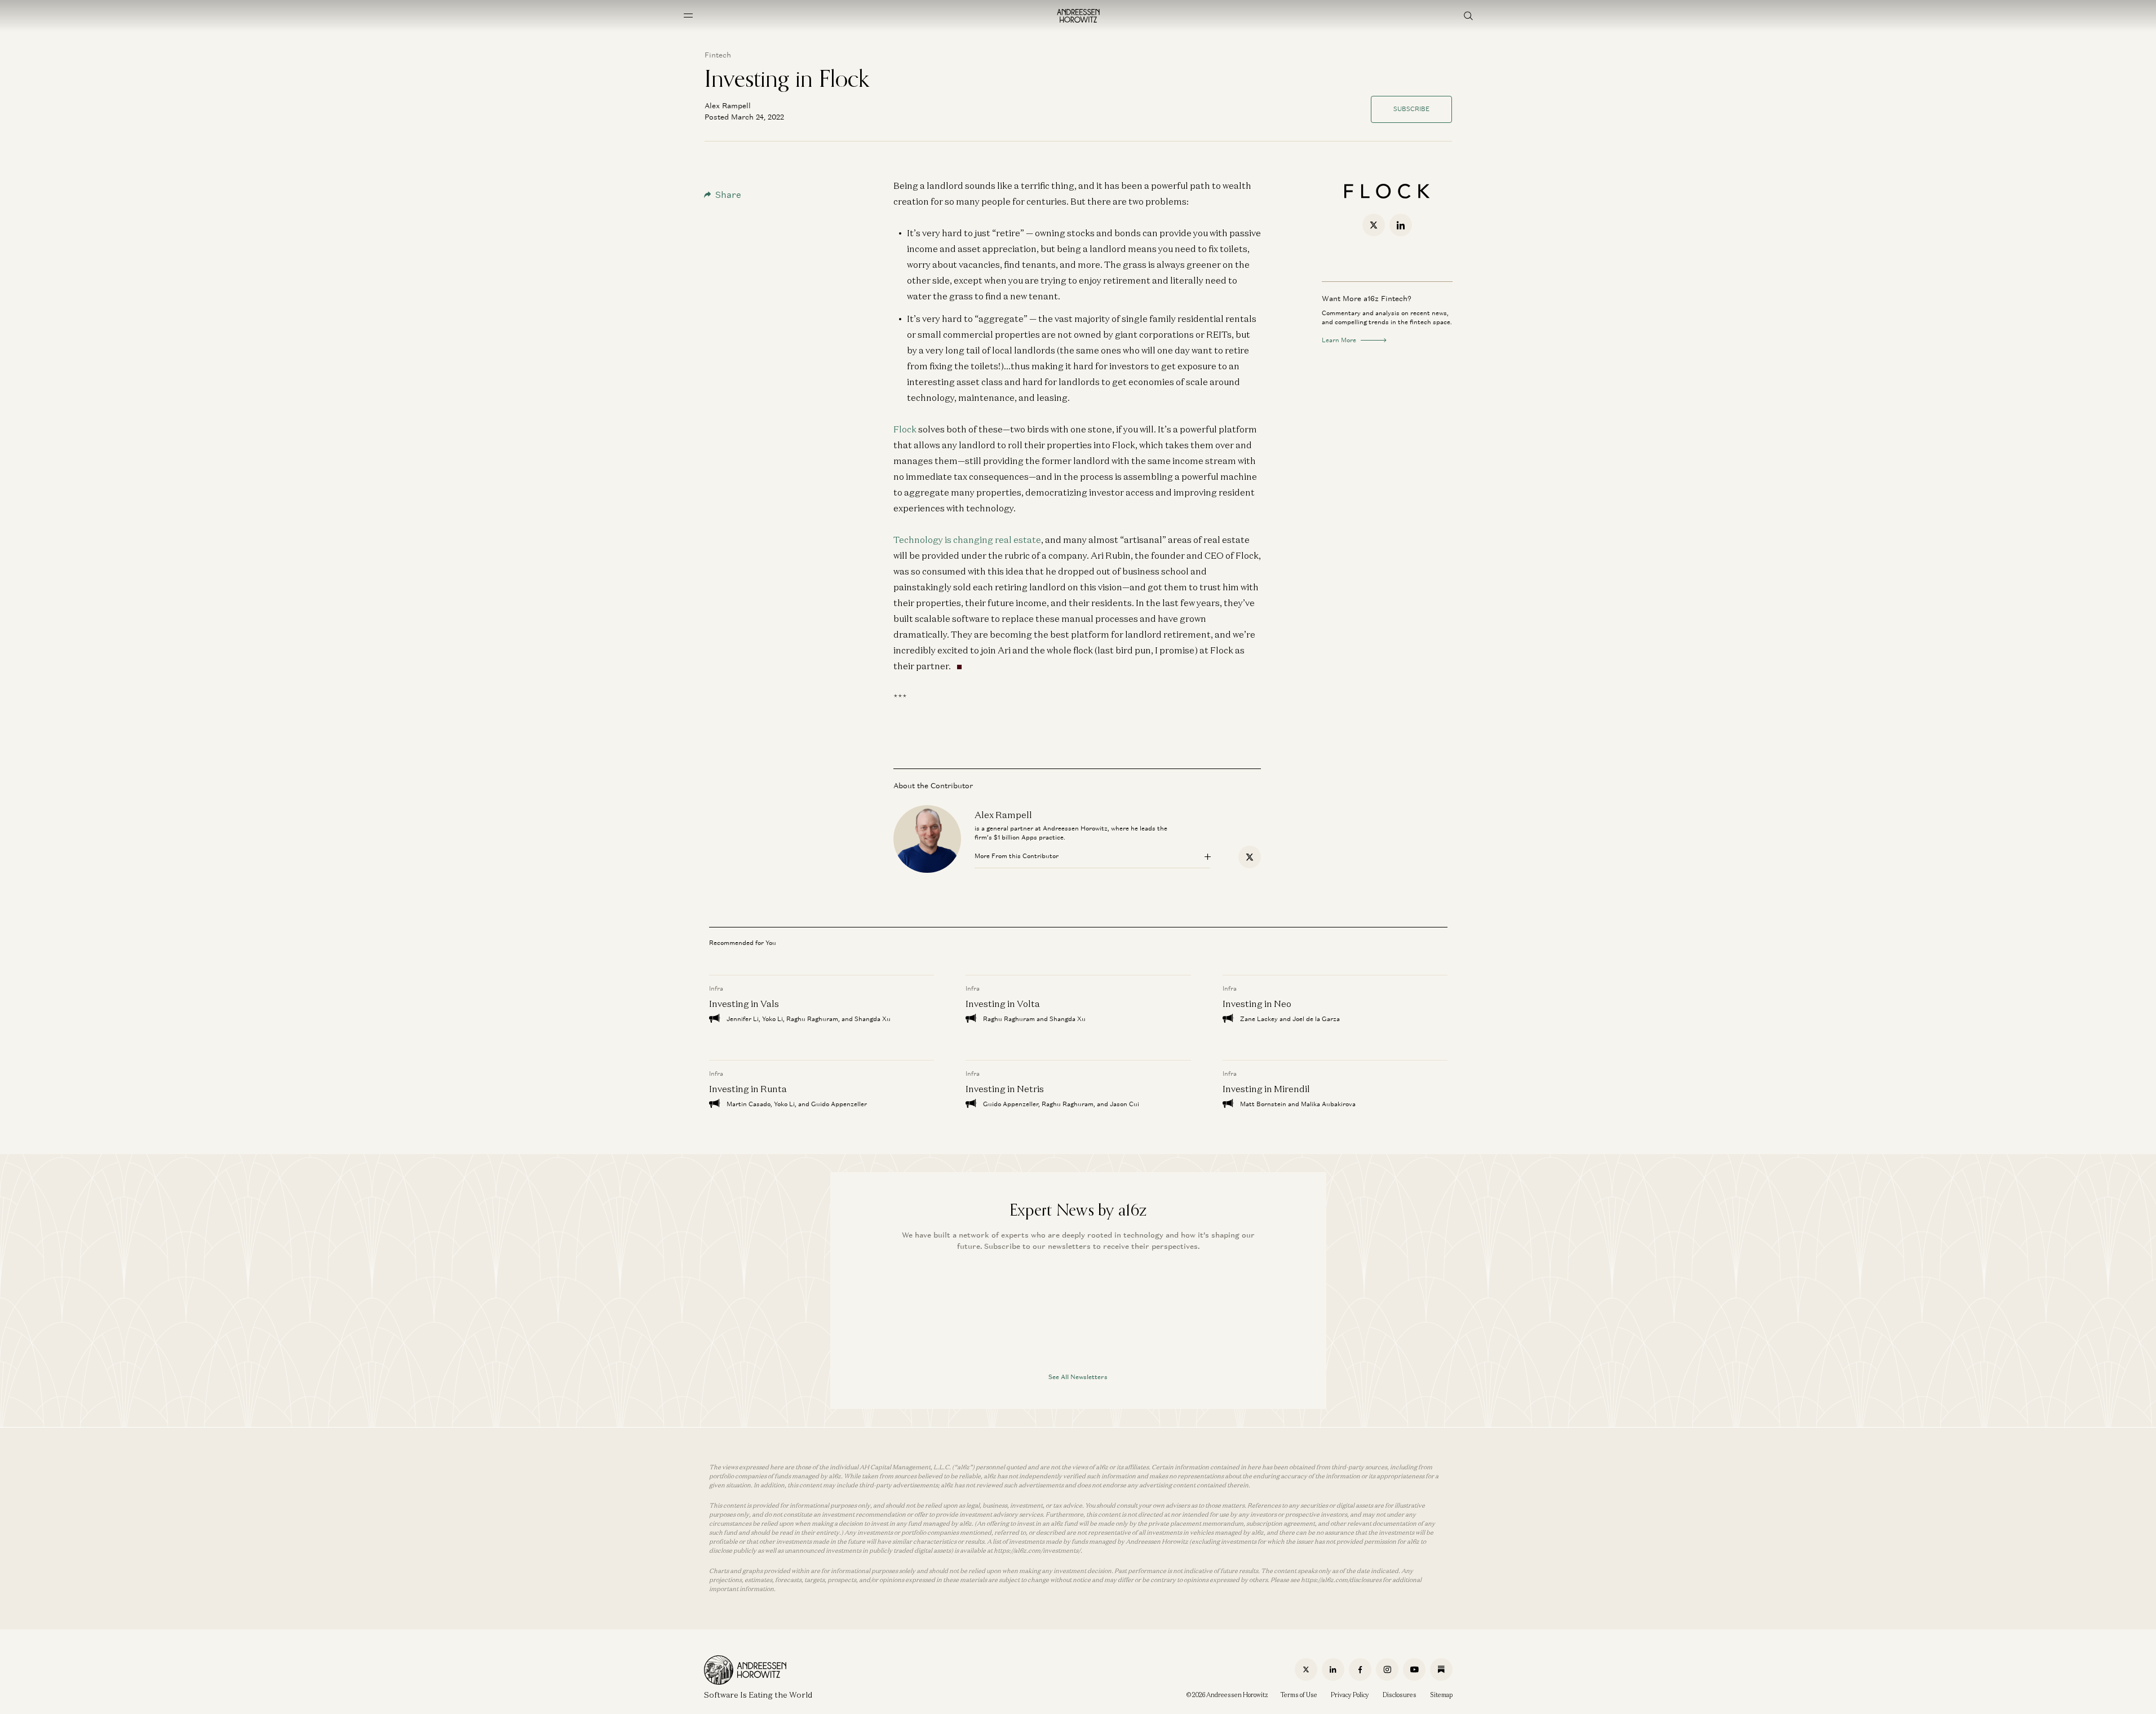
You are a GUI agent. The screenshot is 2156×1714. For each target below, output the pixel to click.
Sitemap (1441, 1695)
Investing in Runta (748, 1089)
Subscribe (1411, 109)
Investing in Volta (1003, 1004)
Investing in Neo (1256, 1004)
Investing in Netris (1005, 1089)
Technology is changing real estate (967, 540)
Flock (905, 429)
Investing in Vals (744, 1004)
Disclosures (1400, 1695)
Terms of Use (1299, 1695)
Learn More (1339, 340)
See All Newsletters (1078, 1377)
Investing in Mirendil (1266, 1089)
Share (728, 195)
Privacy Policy (1350, 1695)
